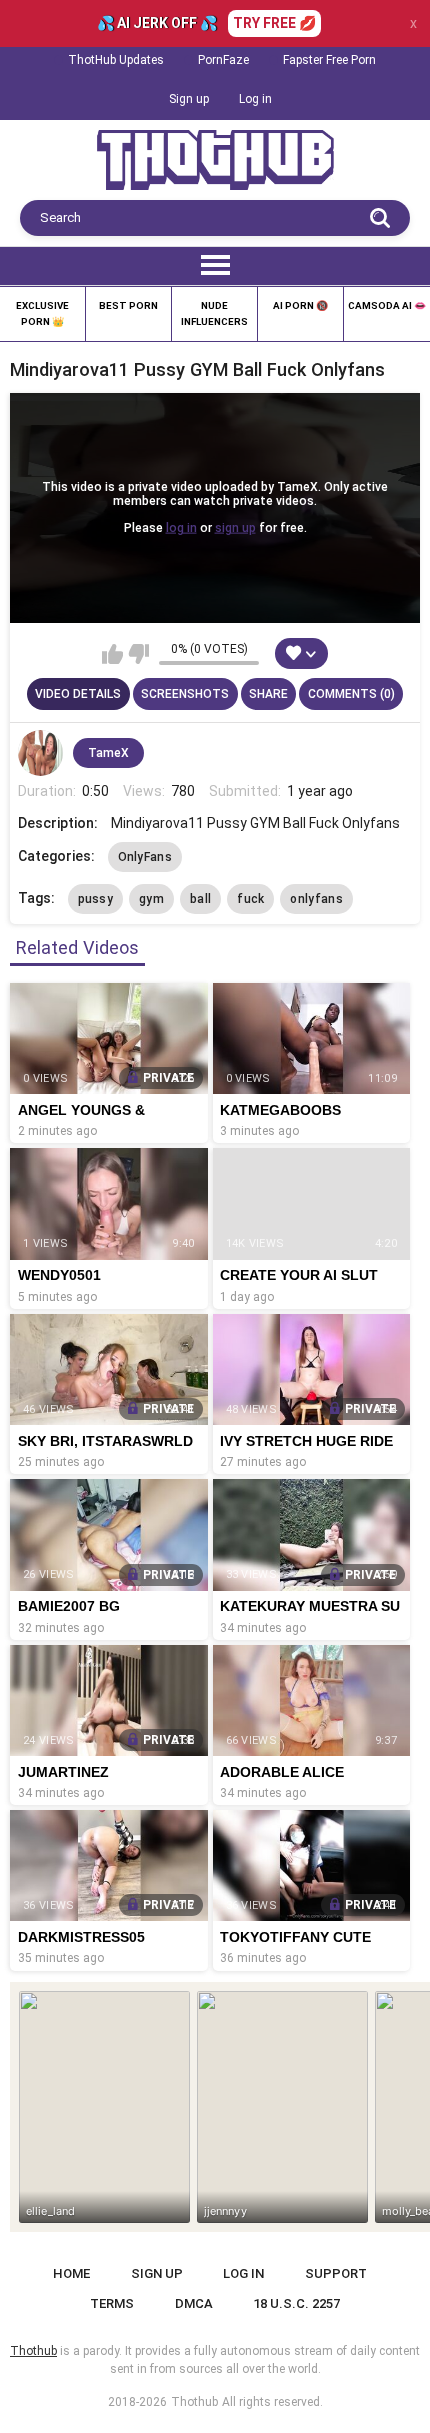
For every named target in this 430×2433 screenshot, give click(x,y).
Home (71, 2273)
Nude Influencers (214, 313)
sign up (235, 528)
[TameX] (41, 753)
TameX (108, 753)
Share (268, 694)
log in (181, 528)
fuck (250, 899)
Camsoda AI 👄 (387, 305)
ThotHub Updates (116, 60)
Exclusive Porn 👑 (42, 313)
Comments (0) (351, 694)
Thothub (194, 2402)
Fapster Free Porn (329, 60)
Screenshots (185, 694)
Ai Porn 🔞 (300, 305)
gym (151, 899)
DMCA (194, 2303)
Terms (112, 2303)
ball (200, 899)
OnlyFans (145, 857)
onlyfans (316, 899)
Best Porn (128, 305)
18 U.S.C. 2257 (296, 2303)
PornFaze (223, 60)
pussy (96, 899)
